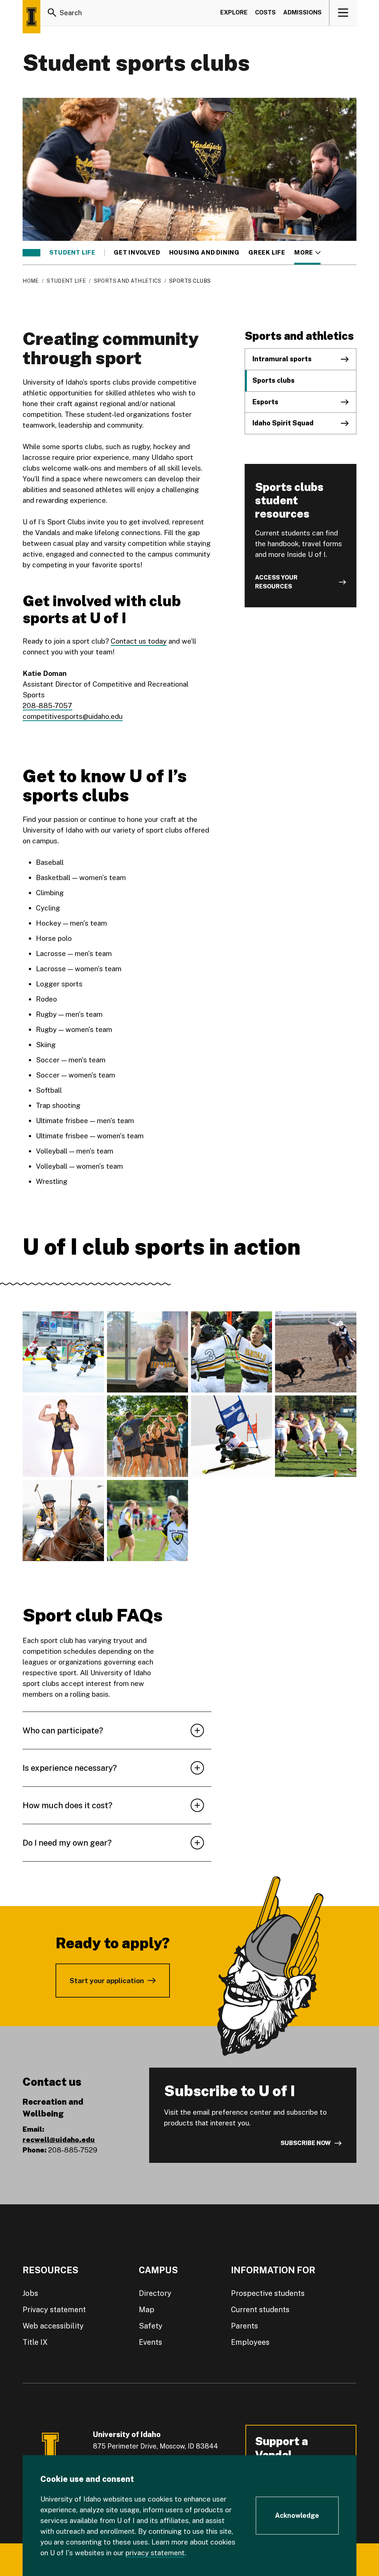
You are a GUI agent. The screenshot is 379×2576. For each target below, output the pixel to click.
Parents (244, 2326)
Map (147, 2310)
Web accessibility (53, 2326)
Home (31, 281)
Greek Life (267, 253)
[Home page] (31, 17)
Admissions (302, 12)
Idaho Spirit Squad (283, 423)
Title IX (35, 2342)
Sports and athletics (128, 281)
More (307, 253)
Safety (151, 2326)
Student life (72, 253)
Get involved (137, 253)
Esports (265, 402)
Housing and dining (204, 253)
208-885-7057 (47, 706)
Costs (265, 12)
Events (150, 2342)
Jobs (30, 2293)
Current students (260, 2310)
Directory (155, 2293)
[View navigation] (343, 13)
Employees (250, 2342)
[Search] (52, 13)
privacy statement (155, 2553)
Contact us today (139, 641)
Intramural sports (282, 359)
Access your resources (276, 582)
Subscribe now (306, 2143)
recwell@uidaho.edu (59, 2140)
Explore (234, 12)
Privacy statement (54, 2310)
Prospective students (268, 2293)
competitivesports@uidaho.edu (73, 716)
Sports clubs (274, 380)
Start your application (107, 1981)
